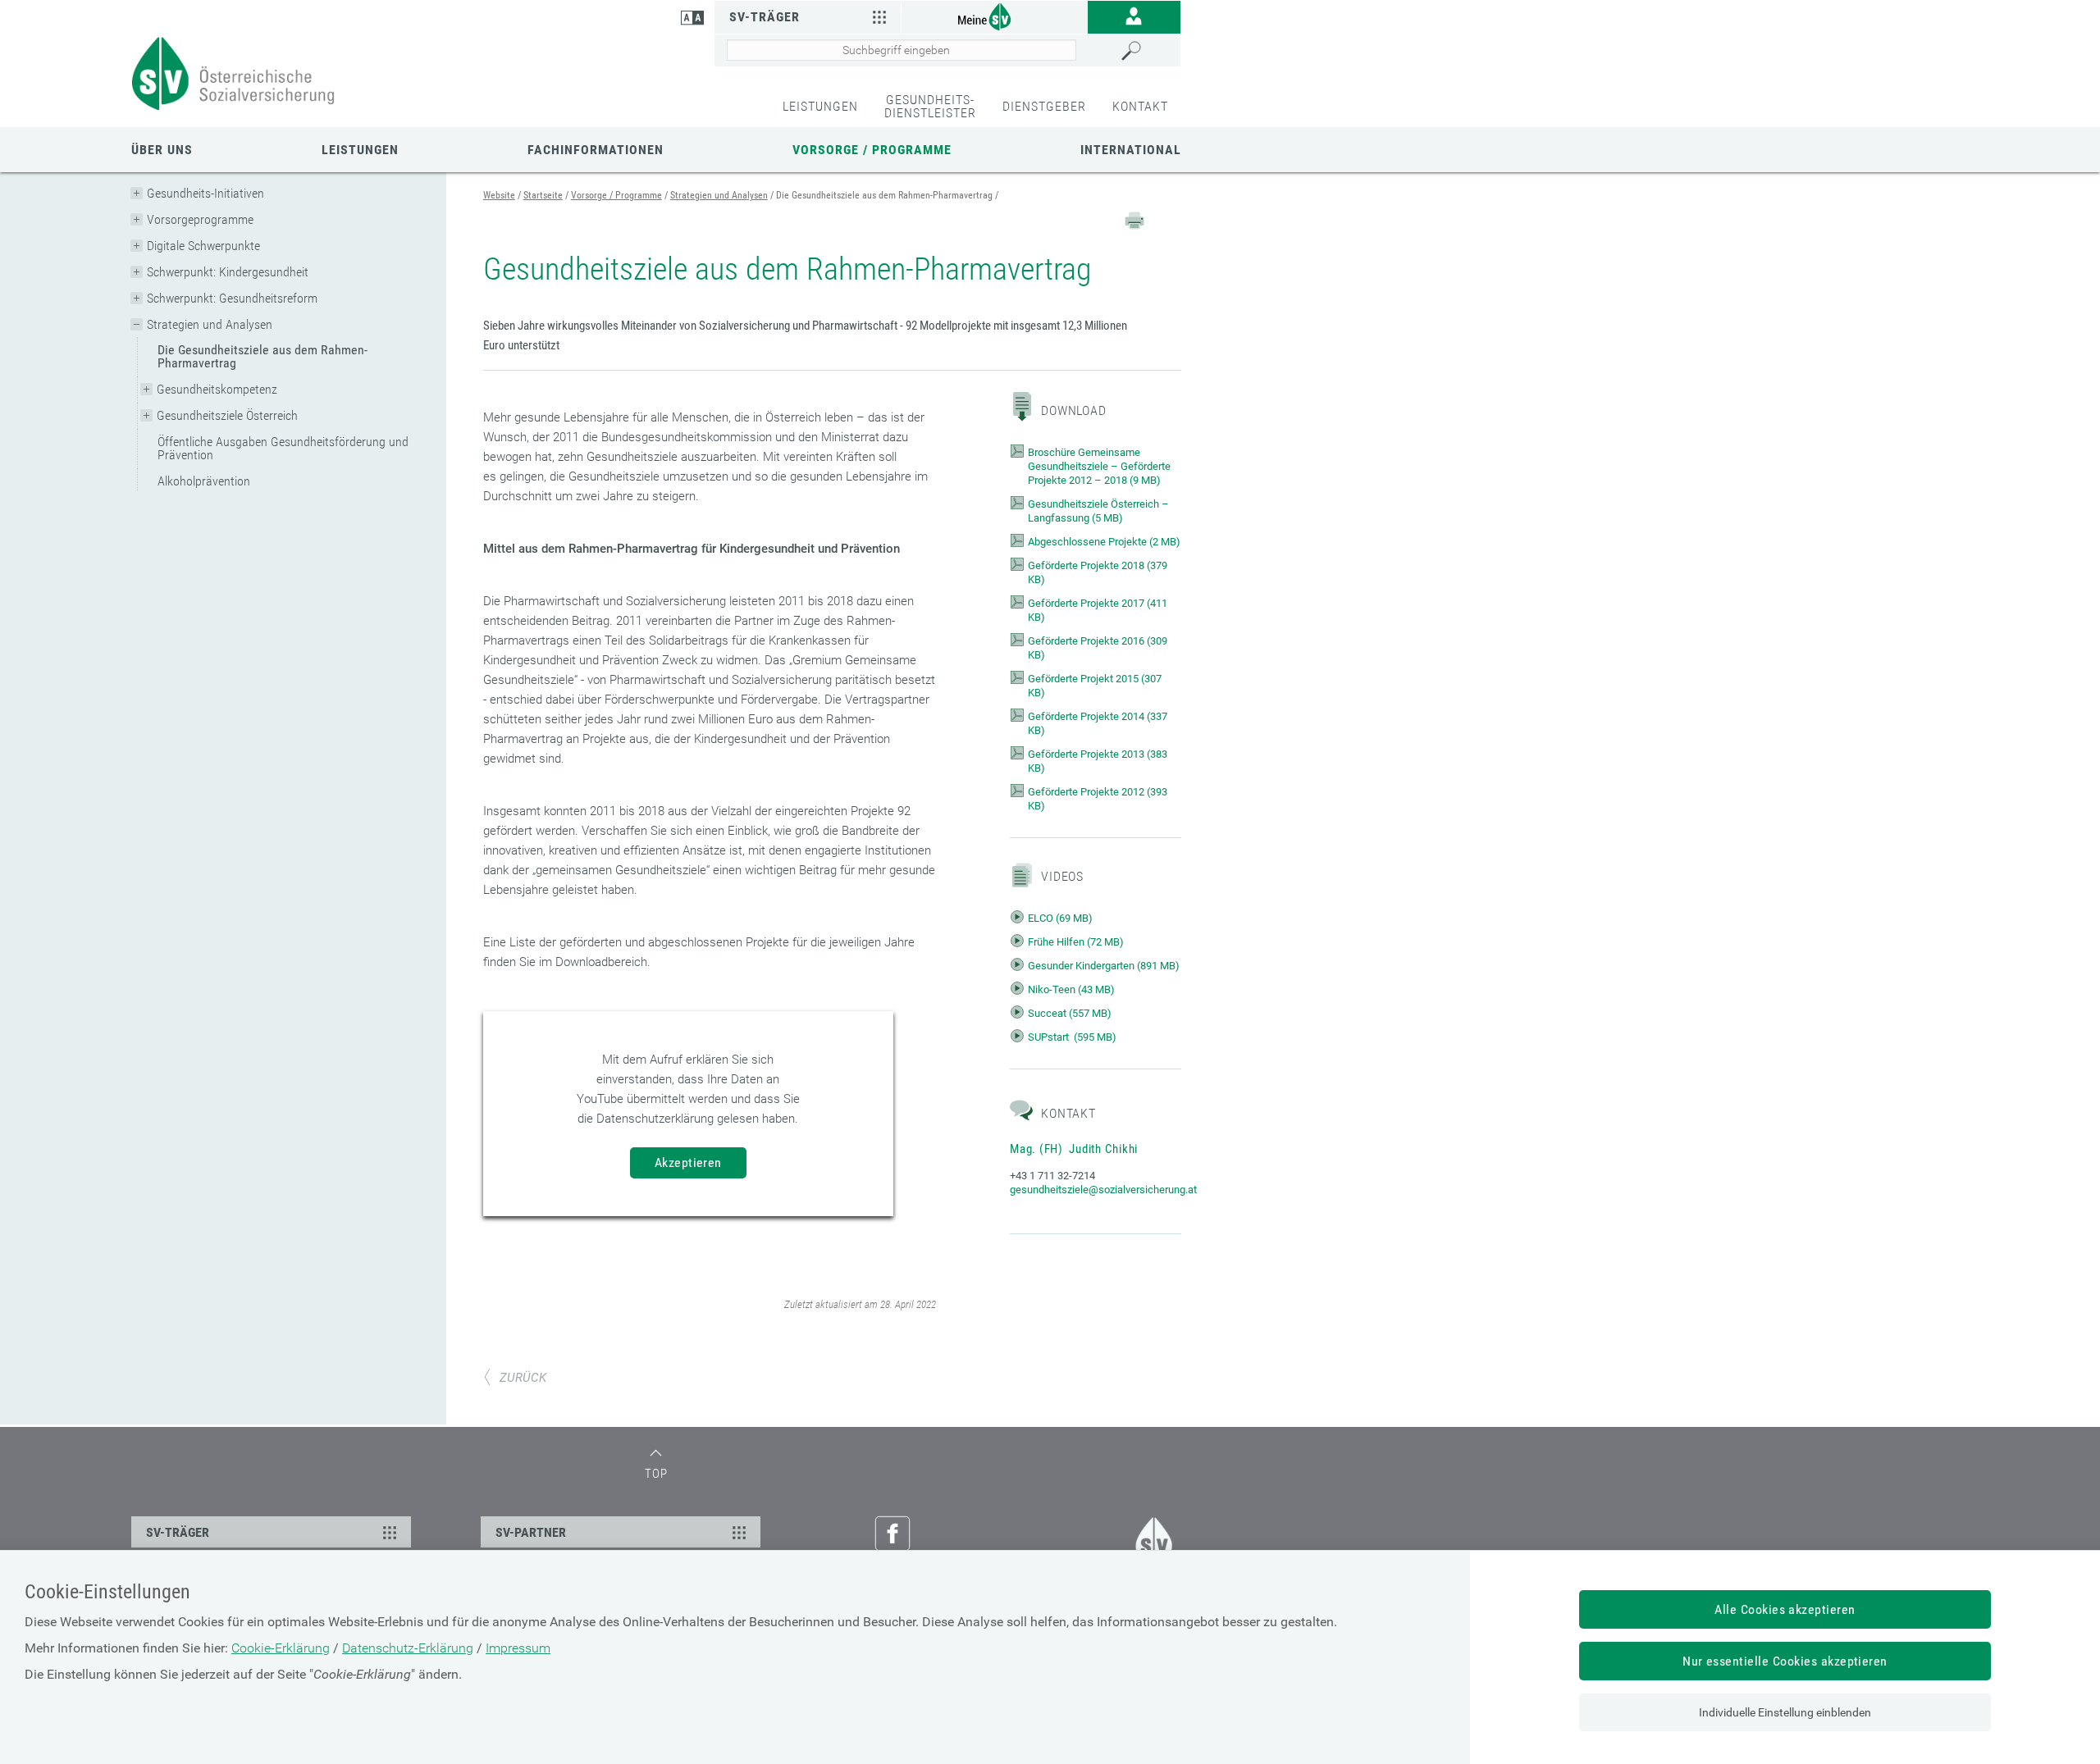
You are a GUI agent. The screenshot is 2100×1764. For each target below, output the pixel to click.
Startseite (543, 195)
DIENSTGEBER (1044, 106)
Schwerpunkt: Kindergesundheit (228, 272)
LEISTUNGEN (820, 106)
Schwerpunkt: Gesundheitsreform (232, 298)
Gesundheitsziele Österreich (227, 415)
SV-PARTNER (531, 1532)
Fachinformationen (596, 150)
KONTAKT (1140, 106)
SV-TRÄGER (178, 1532)
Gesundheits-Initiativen (205, 193)
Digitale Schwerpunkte (203, 246)
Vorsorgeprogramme (200, 219)
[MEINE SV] (994, 16)
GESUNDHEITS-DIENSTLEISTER (930, 106)
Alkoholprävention (204, 481)
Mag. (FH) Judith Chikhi (1074, 1149)
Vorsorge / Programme (872, 150)
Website (499, 195)
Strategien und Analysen (210, 324)
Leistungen (360, 150)
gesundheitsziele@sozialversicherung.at (1103, 1190)
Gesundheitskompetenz (217, 389)
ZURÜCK (523, 1378)
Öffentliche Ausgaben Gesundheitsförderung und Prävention (283, 448)
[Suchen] (1147, 51)
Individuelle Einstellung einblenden (1785, 1712)
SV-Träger (765, 17)
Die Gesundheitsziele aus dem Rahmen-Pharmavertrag (262, 356)
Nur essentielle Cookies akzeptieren (1785, 1661)
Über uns (162, 150)
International (1131, 150)
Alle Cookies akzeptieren (1785, 1609)
